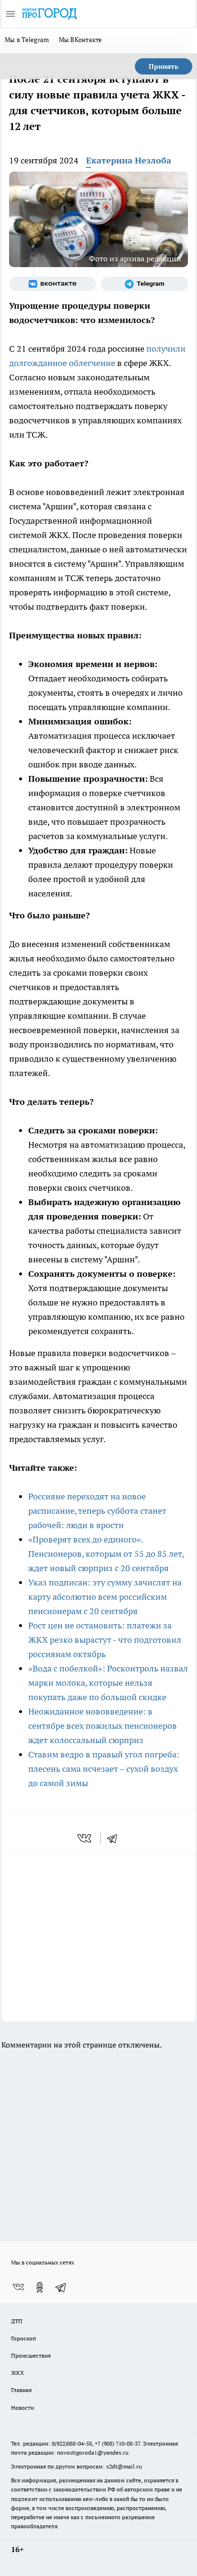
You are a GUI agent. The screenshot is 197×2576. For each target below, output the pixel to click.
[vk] (85, 1838)
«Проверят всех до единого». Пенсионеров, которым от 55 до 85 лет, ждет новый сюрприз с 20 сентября (106, 1554)
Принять (164, 66)
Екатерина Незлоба (129, 160)
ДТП (17, 2321)
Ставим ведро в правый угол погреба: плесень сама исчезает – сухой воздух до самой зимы (104, 1769)
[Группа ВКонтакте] (53, 284)
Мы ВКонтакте (81, 40)
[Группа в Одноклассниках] (40, 2287)
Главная (21, 2390)
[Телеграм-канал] (144, 284)
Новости (22, 2408)
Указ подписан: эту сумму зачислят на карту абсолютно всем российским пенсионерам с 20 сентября (105, 1597)
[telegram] (115, 1838)
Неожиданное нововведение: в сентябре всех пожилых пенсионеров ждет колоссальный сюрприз (103, 1726)
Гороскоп (23, 2338)
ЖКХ (17, 2373)
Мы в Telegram (27, 40)
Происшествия (31, 2355)
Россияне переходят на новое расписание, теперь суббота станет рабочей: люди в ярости (97, 1511)
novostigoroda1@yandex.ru (93, 2452)
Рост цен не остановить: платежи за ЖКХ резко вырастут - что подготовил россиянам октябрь (105, 1640)
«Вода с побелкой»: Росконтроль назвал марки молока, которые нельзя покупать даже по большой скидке (108, 1683)
